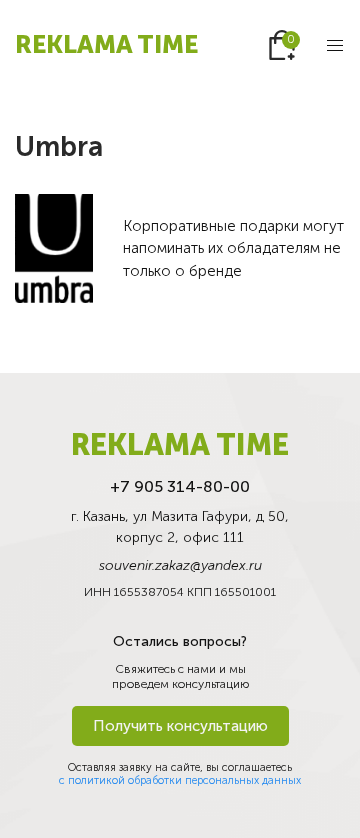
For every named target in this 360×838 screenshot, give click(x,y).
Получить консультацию (180, 726)
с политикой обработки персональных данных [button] (180, 780)
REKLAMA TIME (106, 44)
